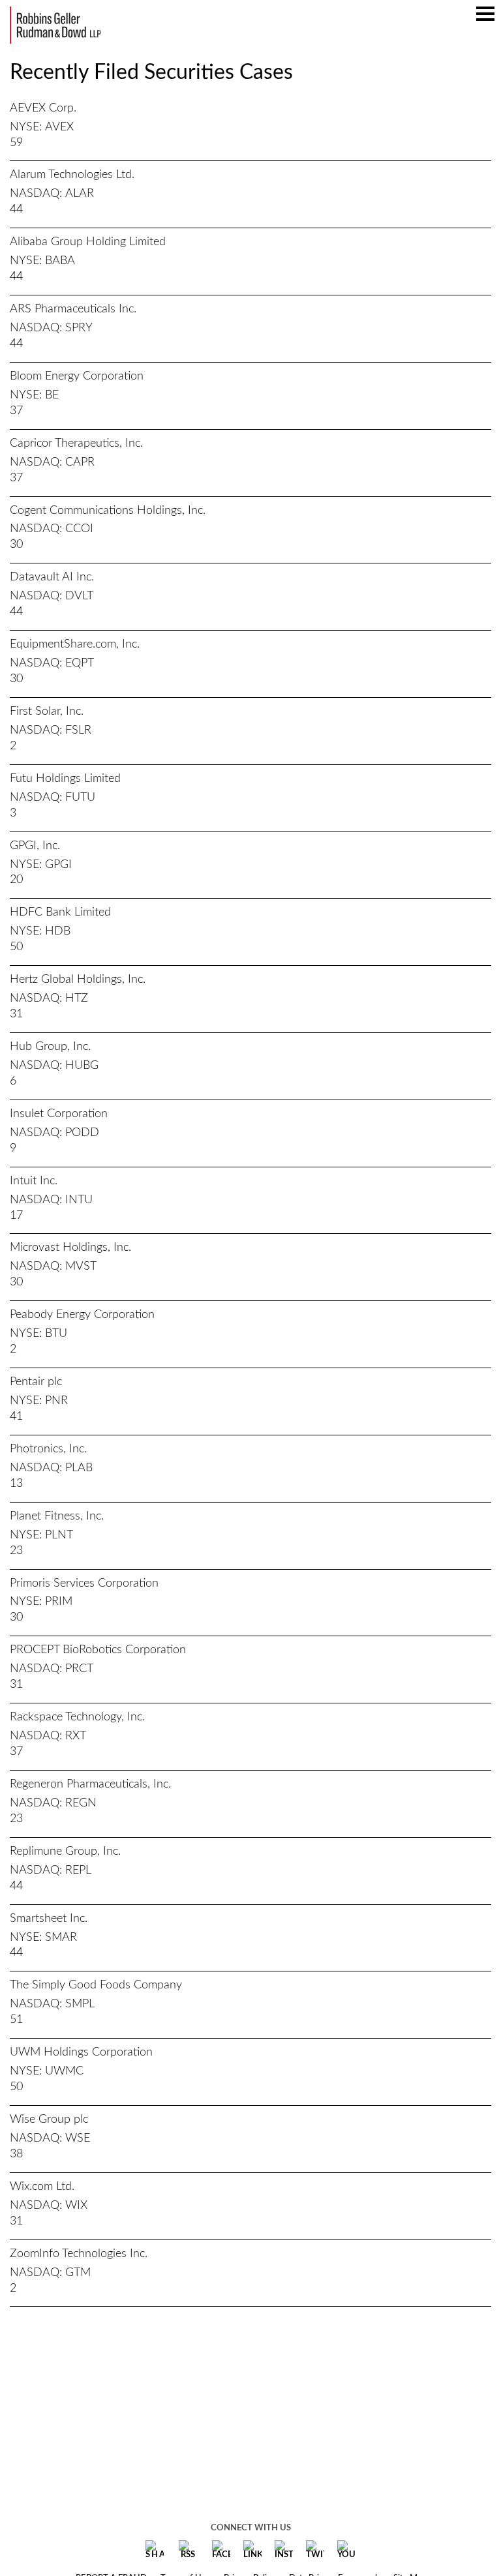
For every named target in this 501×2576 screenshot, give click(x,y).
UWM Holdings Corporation (81, 2052)
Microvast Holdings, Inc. (70, 1248)
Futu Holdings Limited (65, 779)
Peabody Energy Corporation (82, 1315)
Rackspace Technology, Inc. (77, 1717)
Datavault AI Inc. (52, 577)
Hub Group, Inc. (50, 1047)
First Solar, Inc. (47, 711)
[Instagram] (284, 2550)
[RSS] (188, 2550)
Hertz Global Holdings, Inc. (78, 980)
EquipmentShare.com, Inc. (75, 644)
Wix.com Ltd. (42, 2187)
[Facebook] (221, 2550)
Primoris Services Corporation (84, 1583)
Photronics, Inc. (48, 1449)
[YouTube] (346, 2550)
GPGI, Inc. (35, 846)
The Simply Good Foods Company (96, 1985)
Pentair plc (36, 1382)
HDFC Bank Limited (60, 912)
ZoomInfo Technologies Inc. (79, 2254)
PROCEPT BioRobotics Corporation (98, 1650)
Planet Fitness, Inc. (57, 1516)
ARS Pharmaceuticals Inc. (73, 309)
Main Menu (485, 20)
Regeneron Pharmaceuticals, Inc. (90, 1784)
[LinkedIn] (252, 2550)
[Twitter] (315, 2550)
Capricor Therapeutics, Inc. (76, 443)
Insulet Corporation (59, 1114)
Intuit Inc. (34, 1181)
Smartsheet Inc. (49, 1919)
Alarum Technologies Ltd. (72, 175)
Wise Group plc (49, 2119)
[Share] (155, 2550)
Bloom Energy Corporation (77, 376)
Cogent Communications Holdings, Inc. (108, 511)
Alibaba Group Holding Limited (88, 242)
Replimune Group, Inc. (65, 1851)
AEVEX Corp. (43, 108)
